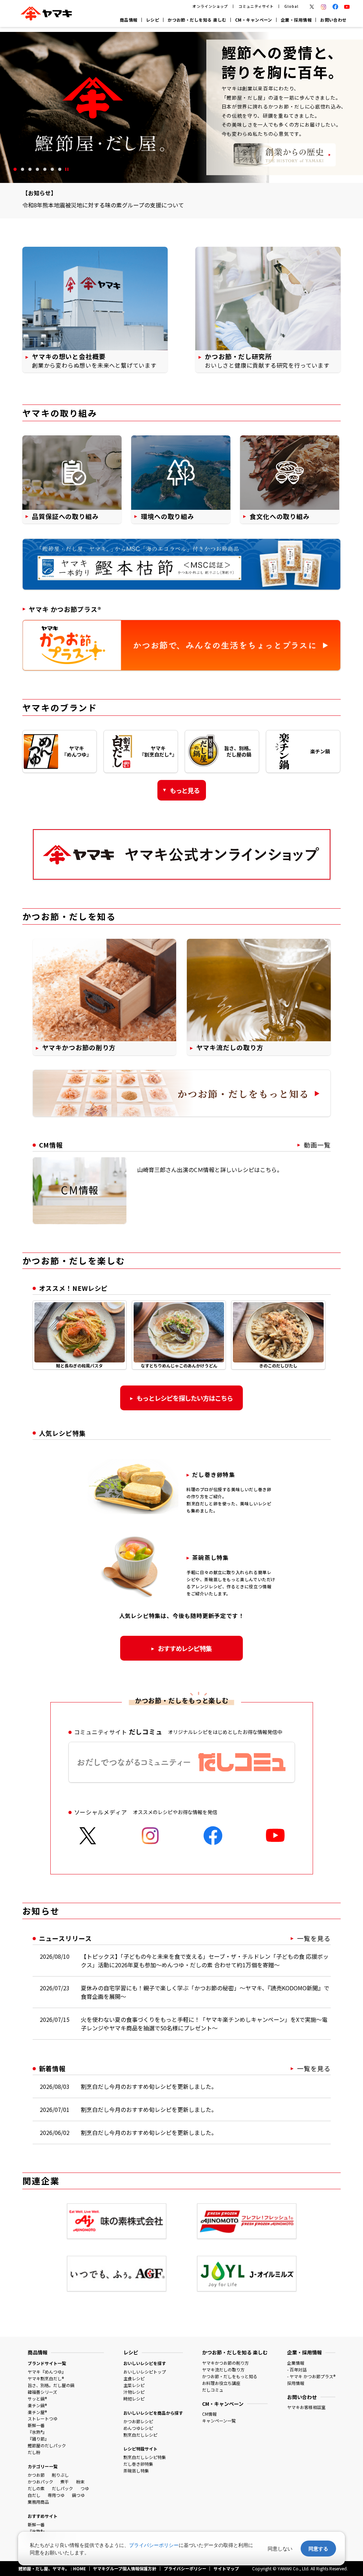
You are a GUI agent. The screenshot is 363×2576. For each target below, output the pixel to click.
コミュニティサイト (256, 6)
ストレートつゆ (43, 2418)
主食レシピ (134, 2378)
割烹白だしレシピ (140, 2435)
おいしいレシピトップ (145, 2372)
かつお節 (36, 2475)
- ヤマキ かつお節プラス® (311, 2376)
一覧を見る (314, 1938)
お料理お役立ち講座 (221, 2383)
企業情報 (296, 2363)
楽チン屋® (37, 2412)
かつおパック (40, 2482)
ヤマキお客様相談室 (306, 2407)
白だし (34, 2495)
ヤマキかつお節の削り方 (225, 2363)
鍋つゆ (78, 2495)
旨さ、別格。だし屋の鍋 (51, 2385)
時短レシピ (134, 2399)
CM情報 (209, 2414)
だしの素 (36, 2488)
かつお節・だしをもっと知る (230, 2376)
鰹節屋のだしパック (47, 2445)
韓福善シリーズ (42, 2392)
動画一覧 (317, 1145)
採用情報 (296, 2383)
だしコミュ (213, 2390)
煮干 (65, 2482)
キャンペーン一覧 (219, 2421)
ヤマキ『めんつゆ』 (47, 2372)
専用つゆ (56, 2495)
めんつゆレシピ (138, 2428)
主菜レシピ (134, 2385)
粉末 (80, 2482)
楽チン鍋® (37, 2405)
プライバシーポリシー (154, 2545)
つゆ (85, 2488)
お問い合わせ (333, 20)
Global (291, 6)
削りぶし (60, 2475)
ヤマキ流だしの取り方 (223, 2369)
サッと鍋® (37, 2399)
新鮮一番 (36, 2425)
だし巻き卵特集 (138, 2464)
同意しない (280, 2549)
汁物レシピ (134, 2392)
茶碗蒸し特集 (136, 2471)
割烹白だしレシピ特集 (145, 2457)
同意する (318, 2549)
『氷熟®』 (37, 2432)
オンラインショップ (210, 6)
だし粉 (34, 2452)
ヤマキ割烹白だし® (46, 2378)
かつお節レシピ (138, 2421)
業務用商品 (38, 2502)
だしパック (62, 2488)
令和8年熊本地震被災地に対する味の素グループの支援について (103, 205)
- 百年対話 (297, 2369)
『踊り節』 (38, 2439)
